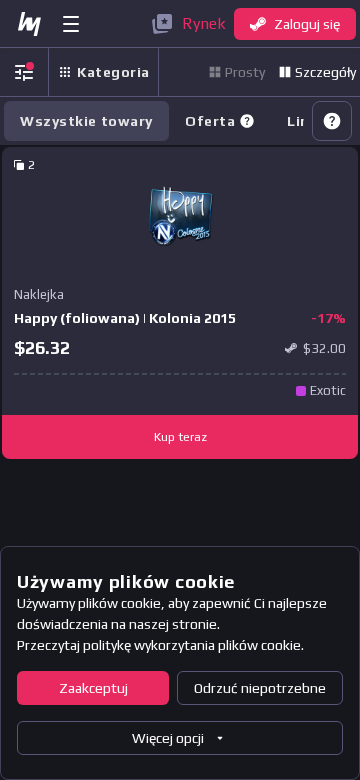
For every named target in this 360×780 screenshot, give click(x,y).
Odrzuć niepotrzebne (260, 688)
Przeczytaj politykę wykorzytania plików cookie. (160, 645)
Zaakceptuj (93, 688)
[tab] (220, 121)
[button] (247, 121)
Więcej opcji (168, 738)
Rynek (204, 23)
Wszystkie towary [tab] (86, 121)
